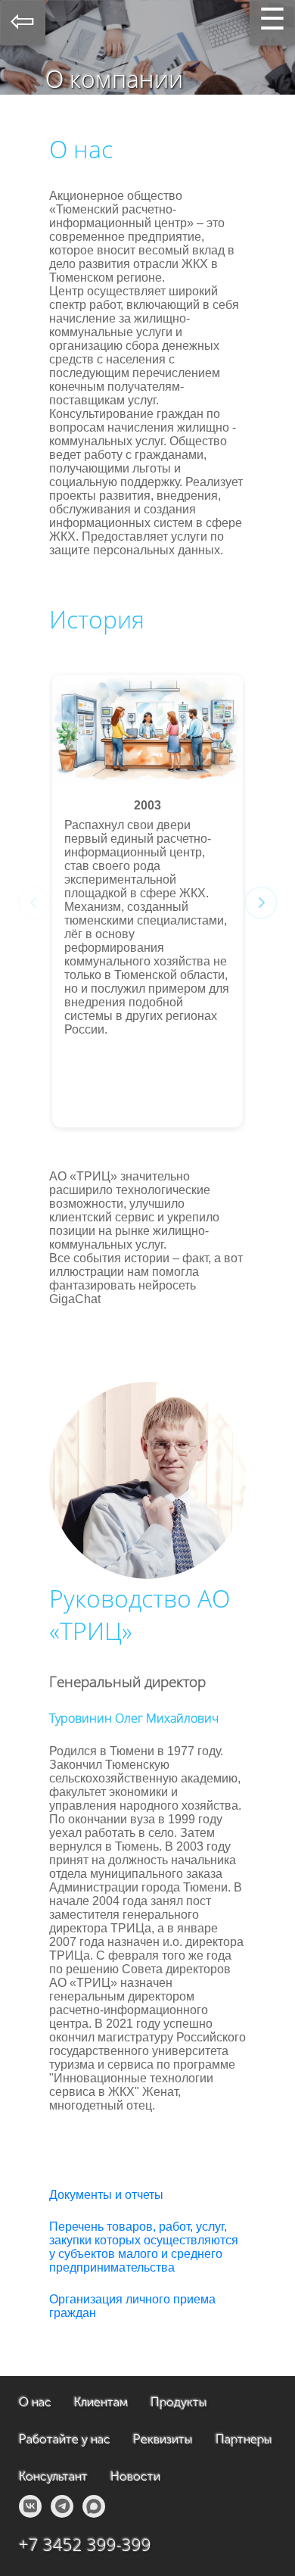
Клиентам (101, 2402)
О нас (35, 2402)
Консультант (53, 2476)
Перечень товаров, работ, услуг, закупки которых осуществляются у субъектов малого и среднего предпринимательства (144, 2247)
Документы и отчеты (106, 2195)
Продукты (179, 2402)
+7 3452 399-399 (85, 2545)
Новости (135, 2476)
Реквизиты (163, 2439)
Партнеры (244, 2439)
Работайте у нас (65, 2439)
